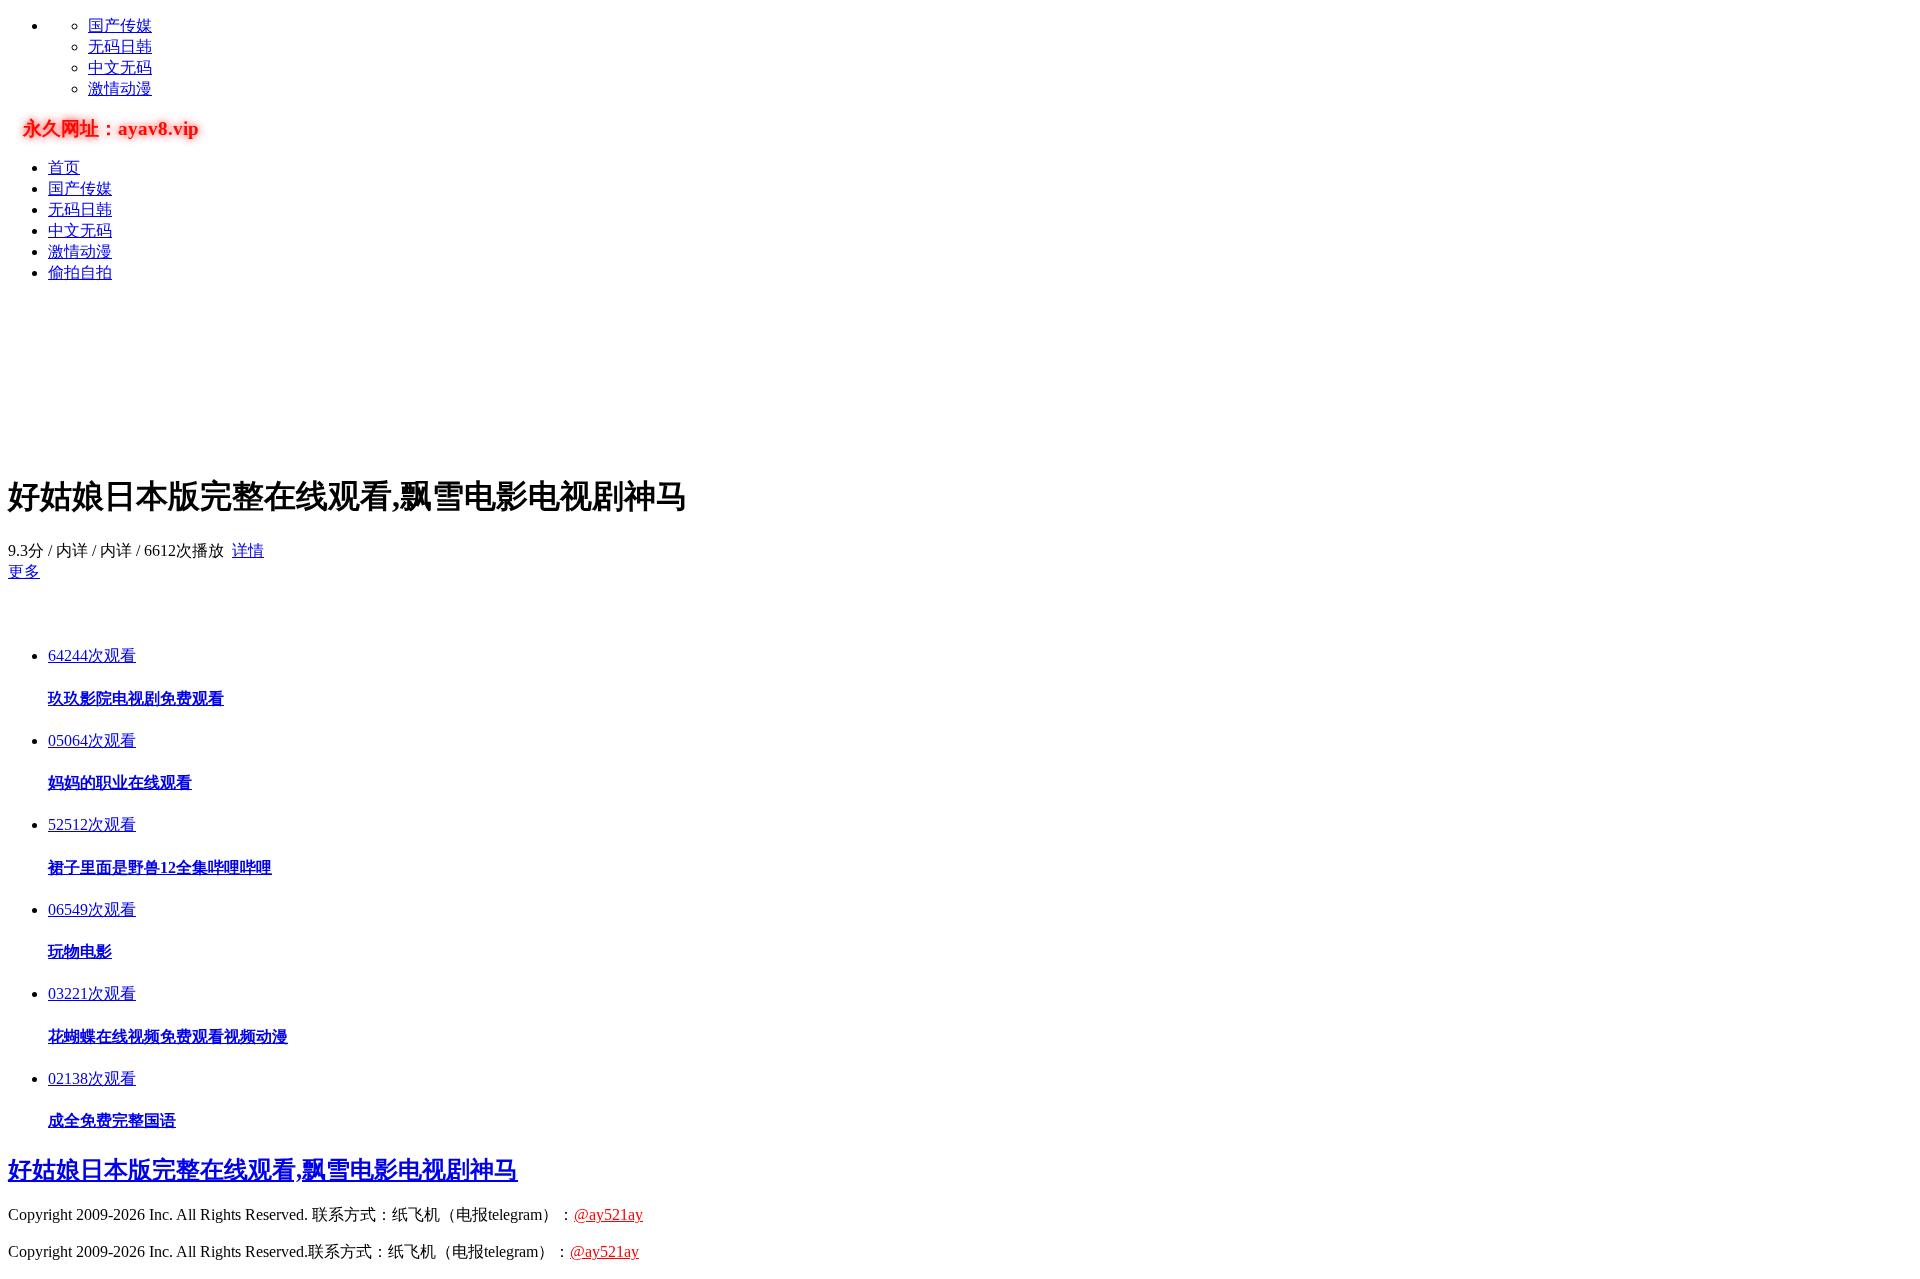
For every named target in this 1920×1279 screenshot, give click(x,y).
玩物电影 (80, 951)
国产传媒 (120, 25)
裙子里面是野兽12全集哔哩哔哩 (160, 867)
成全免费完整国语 (112, 1120)
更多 (24, 571)
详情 (248, 550)
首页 (64, 167)
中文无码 (120, 67)
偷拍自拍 (80, 272)
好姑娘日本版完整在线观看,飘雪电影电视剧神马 (263, 1170)
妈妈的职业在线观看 (120, 782)
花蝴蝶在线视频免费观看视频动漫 (168, 1036)
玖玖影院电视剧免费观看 (136, 698)
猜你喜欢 (48, 614)
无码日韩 (120, 46)
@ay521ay (608, 1214)
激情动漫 (120, 88)
